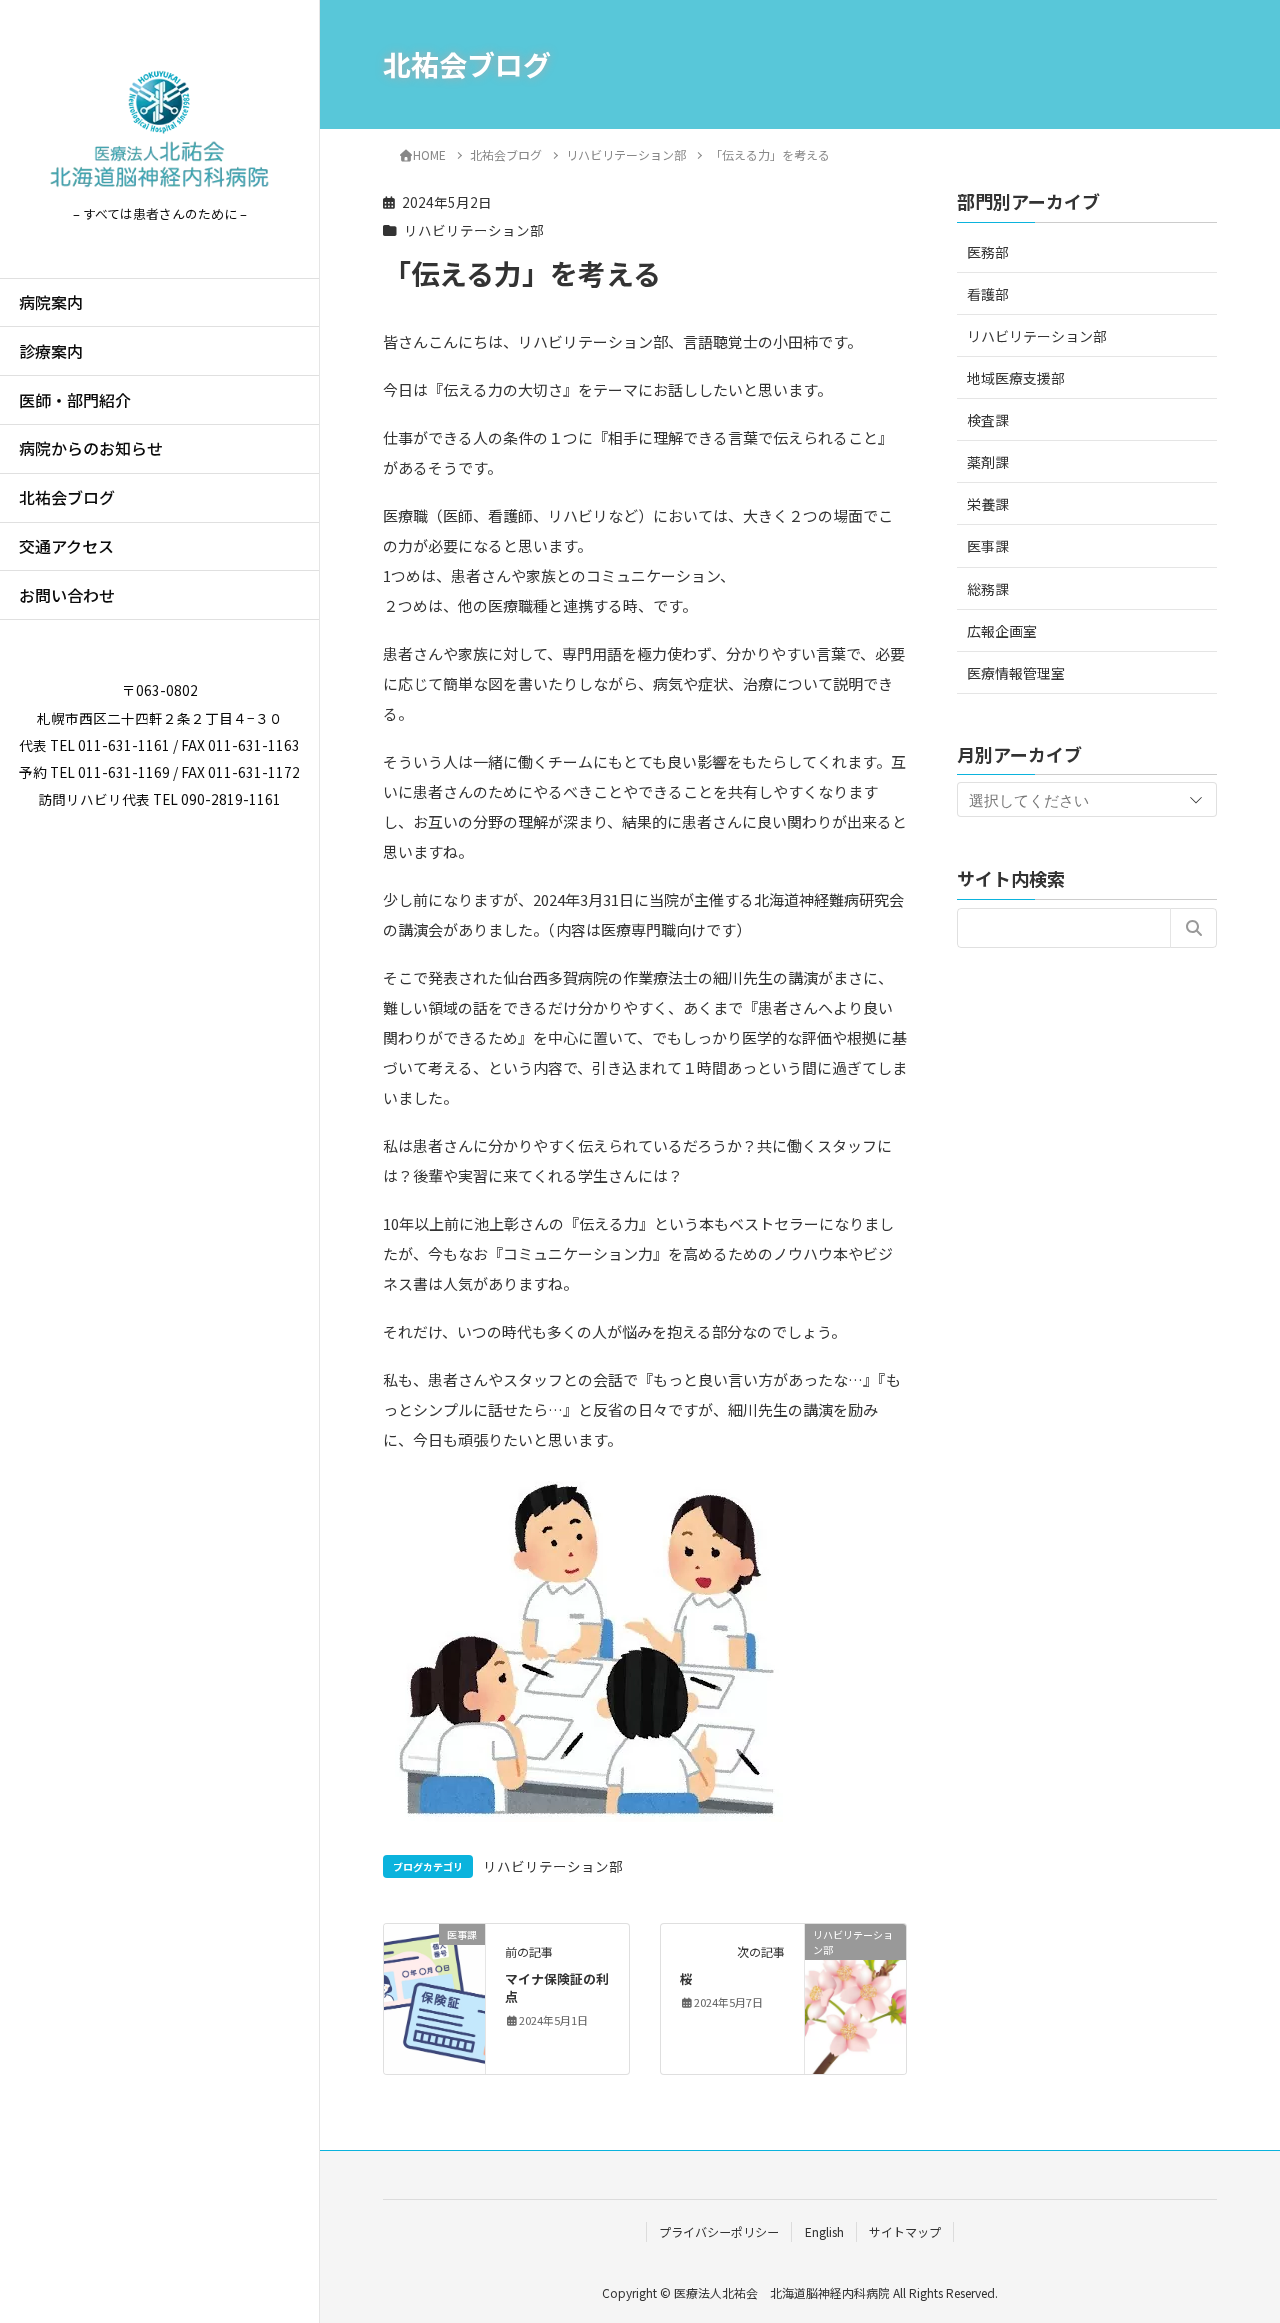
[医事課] (434, 1996)
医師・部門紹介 (75, 400)
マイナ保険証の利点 (557, 1987)
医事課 (988, 546)
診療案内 (51, 351)
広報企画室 (1002, 630)
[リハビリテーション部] (855, 1996)
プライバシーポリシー (719, 2231)
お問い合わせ (67, 595)
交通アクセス (66, 546)
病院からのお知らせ (91, 448)
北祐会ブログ (67, 497)
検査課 (988, 419)
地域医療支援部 (1016, 377)
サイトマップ (905, 2231)
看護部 (988, 293)
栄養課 (988, 504)
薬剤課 (988, 461)
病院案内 (51, 302)
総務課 (988, 588)
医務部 (988, 251)
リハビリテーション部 (474, 230)
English (824, 2231)
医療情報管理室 (1016, 672)
